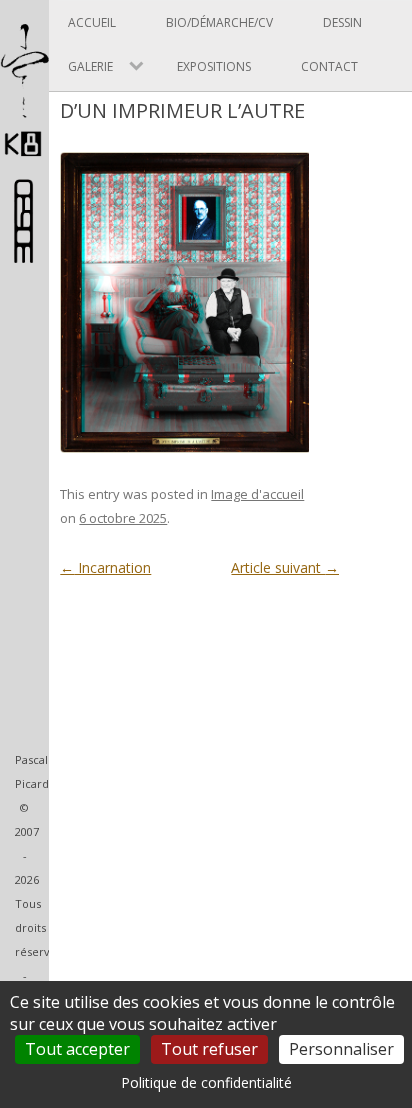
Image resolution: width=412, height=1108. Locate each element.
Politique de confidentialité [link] (206, 1082)
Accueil (92, 22)
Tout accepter (77, 1049)
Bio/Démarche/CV (219, 22)
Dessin (342, 22)
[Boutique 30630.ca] (24, 253)
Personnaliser (341, 1049)
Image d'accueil (257, 494)
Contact (329, 66)
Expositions (214, 66)
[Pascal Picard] (24, 156)
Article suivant (285, 567)
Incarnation (105, 567)
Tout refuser (209, 1049)
